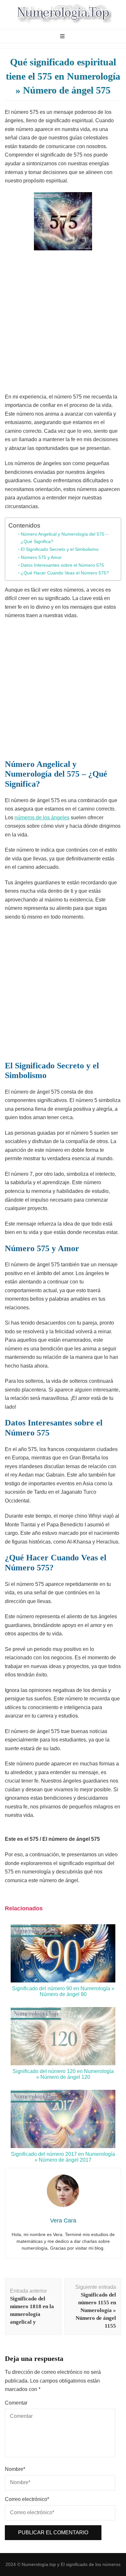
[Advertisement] (63, 323)
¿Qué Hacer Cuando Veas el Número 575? (65, 573)
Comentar (16, 2403)
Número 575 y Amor (41, 557)
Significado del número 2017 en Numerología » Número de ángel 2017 (63, 2157)
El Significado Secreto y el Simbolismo (60, 549)
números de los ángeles (42, 818)
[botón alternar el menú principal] (63, 37)
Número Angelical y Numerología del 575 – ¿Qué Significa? (64, 538)
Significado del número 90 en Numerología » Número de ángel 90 (63, 1991)
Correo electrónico (27, 2499)
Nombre (15, 2469)
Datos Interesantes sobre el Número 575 (62, 565)
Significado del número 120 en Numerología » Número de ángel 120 (63, 2074)
